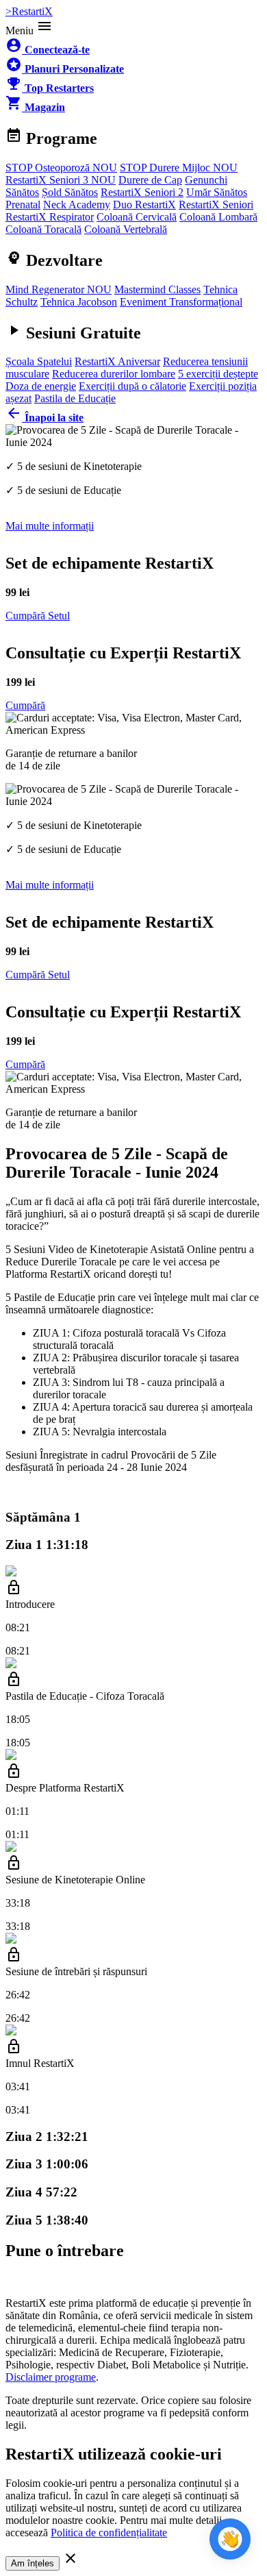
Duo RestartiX (144, 205)
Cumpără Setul (38, 616)
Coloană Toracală (43, 229)
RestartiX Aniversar (117, 361)
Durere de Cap (150, 180)
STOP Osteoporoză (61, 168)
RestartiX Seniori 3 (61, 180)
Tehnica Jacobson (79, 302)
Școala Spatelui (39, 361)
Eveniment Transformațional (181, 302)
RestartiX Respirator (50, 217)
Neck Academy (77, 205)
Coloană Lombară (218, 217)
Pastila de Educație (75, 398)
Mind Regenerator (59, 289)
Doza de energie (41, 386)
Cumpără (25, 705)
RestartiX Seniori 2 (142, 192)
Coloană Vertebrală (126, 229)
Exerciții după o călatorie (132, 386)
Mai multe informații (50, 526)
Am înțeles (33, 2563)
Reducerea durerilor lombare (114, 374)
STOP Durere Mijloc (179, 168)
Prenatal (23, 205)
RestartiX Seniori (216, 205)
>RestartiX (29, 11)
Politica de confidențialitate (109, 2532)
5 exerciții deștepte (218, 374)
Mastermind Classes (157, 289)
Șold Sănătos (70, 192)
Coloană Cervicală (137, 217)
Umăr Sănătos (217, 192)
